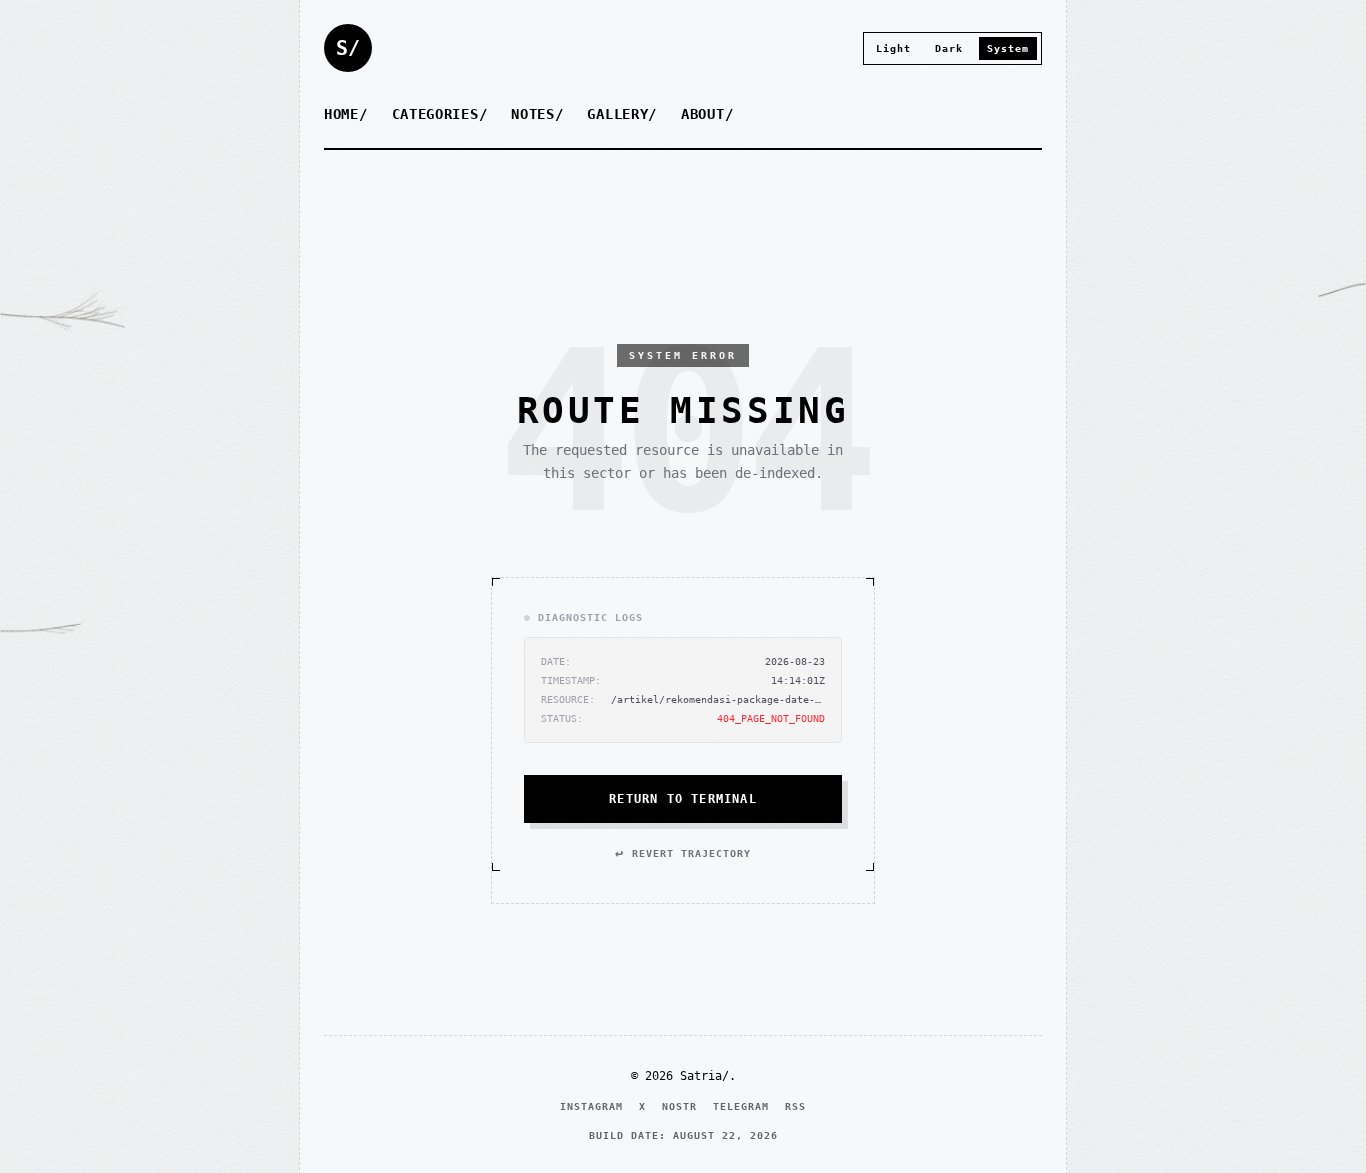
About (703, 114)
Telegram (741, 1106)
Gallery (617, 114)
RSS (795, 1106)
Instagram (591, 1106)
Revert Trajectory (683, 853)
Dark (949, 48)
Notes (533, 114)
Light (893, 48)
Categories (435, 114)
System (1008, 48)
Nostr (679, 1106)
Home (341, 114)
